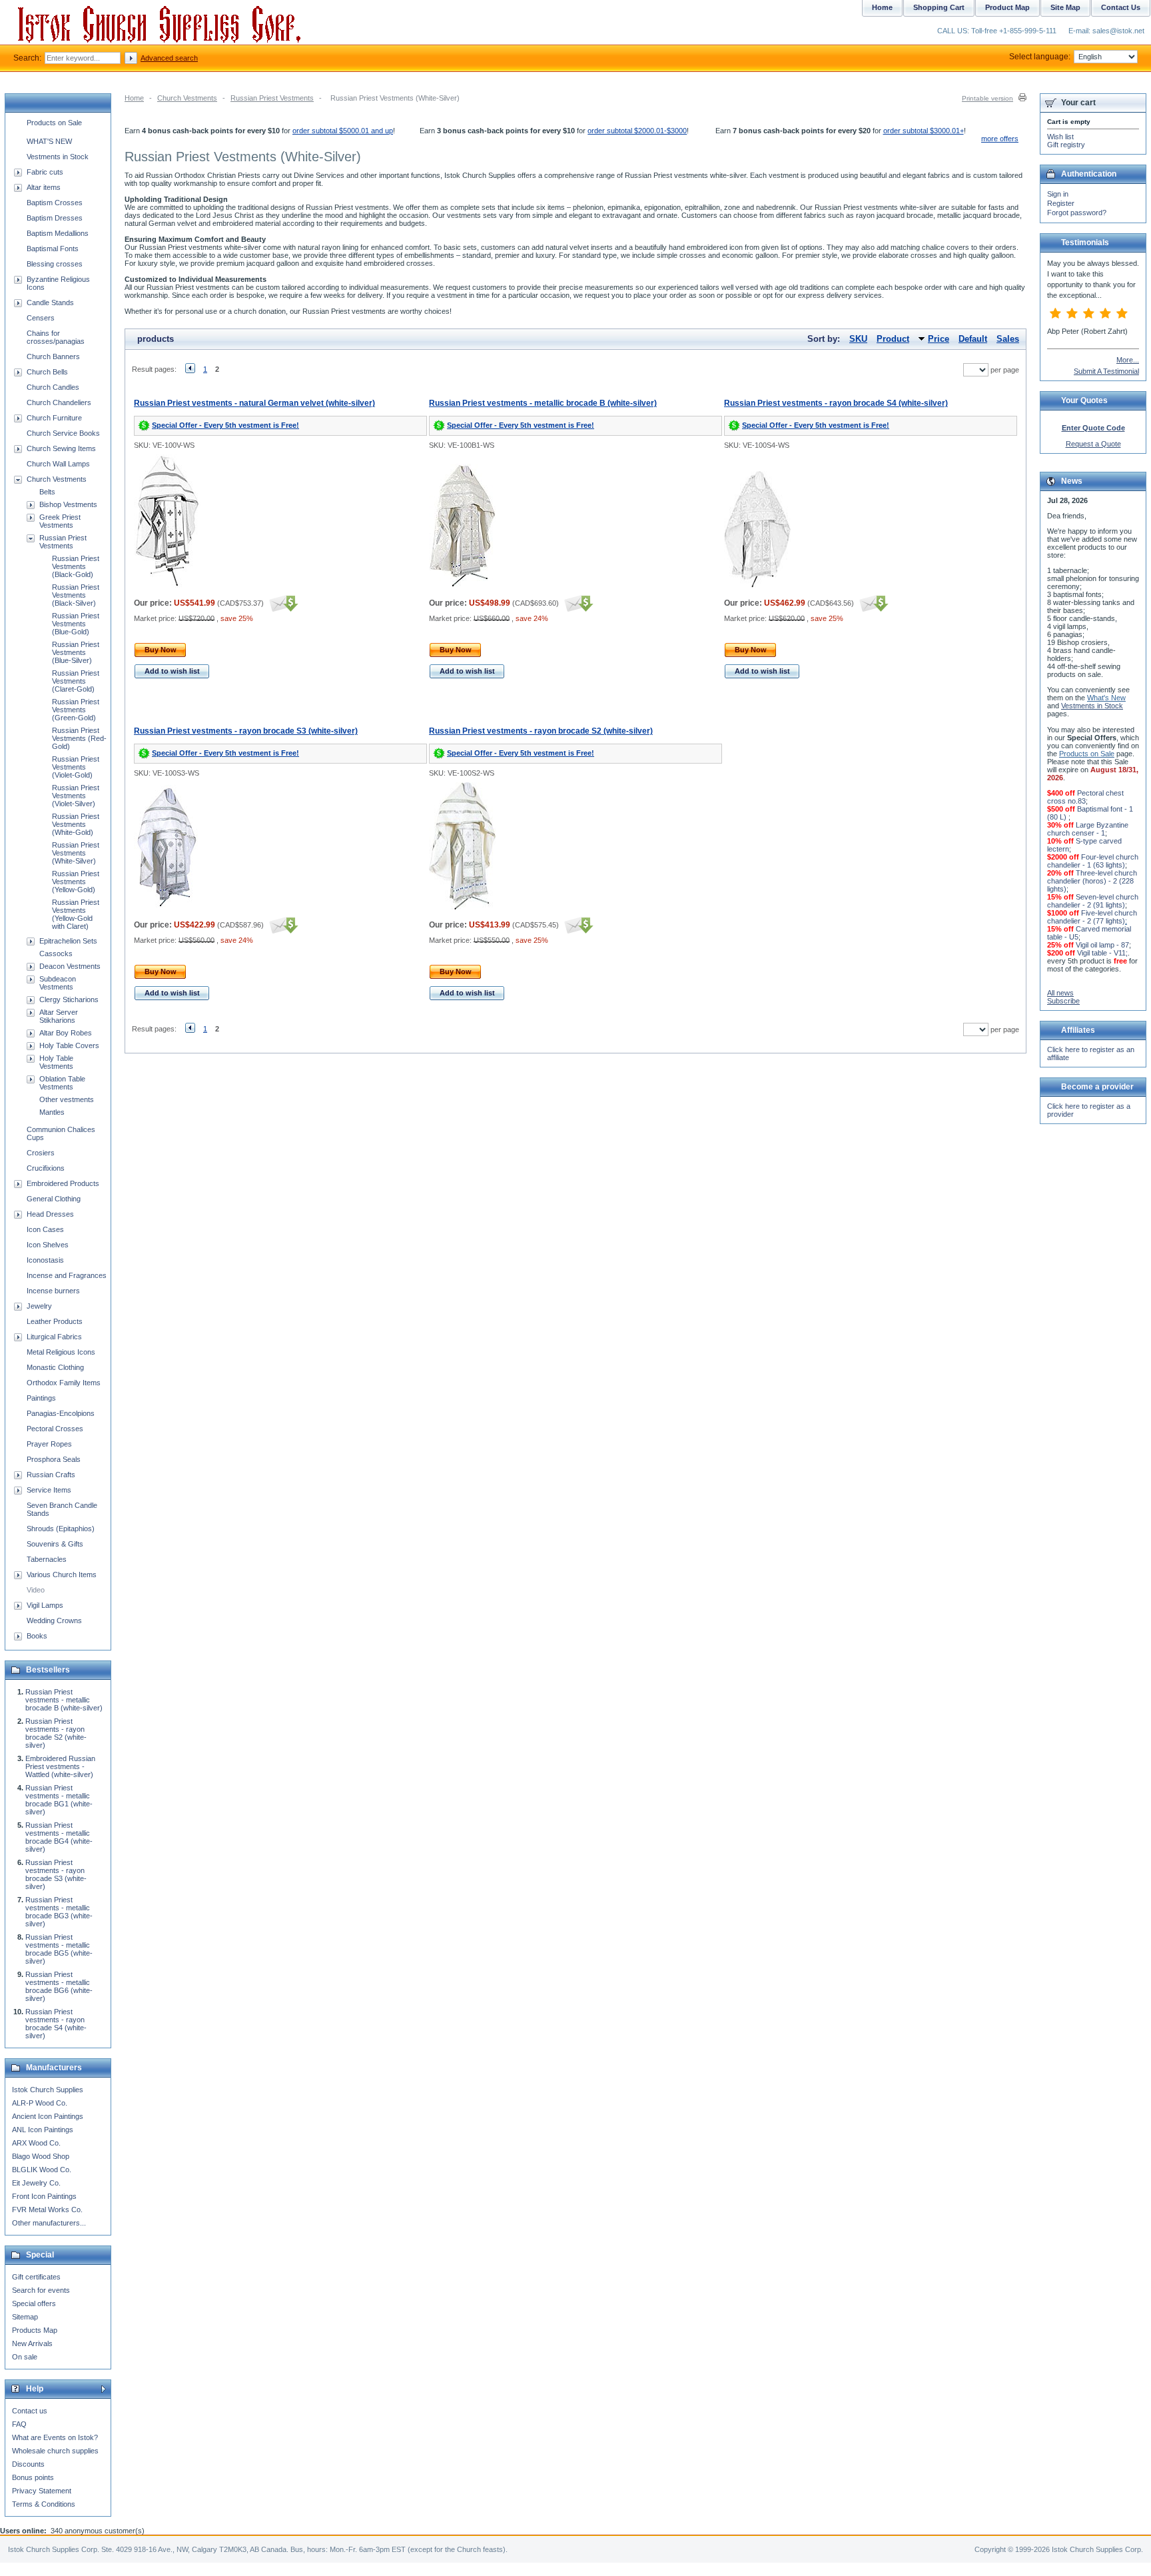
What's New (1106, 698)
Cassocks (56, 954)
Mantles (52, 1112)
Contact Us (1121, 7)
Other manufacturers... (49, 2223)
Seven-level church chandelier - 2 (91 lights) (1093, 901)
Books (37, 1636)
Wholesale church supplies (55, 2451)
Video (36, 1590)
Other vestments (67, 1099)
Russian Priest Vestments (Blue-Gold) (76, 624)
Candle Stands (50, 303)
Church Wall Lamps (58, 464)
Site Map (1065, 7)
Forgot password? (1077, 213)
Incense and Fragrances (67, 1275)
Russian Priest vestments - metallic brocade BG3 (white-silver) (59, 1912)
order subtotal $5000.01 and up (343, 131)
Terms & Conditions (44, 2504)
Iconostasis (45, 1260)
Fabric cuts (45, 172)
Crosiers (41, 1153)
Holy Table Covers (69, 1045)
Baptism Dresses (55, 218)
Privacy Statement (42, 2491)
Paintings (41, 1398)
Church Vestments (187, 98)
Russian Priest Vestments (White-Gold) (76, 824)
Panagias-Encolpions (61, 1413)
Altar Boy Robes (66, 1033)
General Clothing (54, 1199)
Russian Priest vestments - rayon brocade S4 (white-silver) (836, 403)
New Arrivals (32, 2343)
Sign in (1058, 194)
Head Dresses (50, 1214)
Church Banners (53, 356)
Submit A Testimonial (1106, 371)
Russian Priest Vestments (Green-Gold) (76, 710)
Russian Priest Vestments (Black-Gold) (76, 566)
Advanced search (169, 58)
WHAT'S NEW (49, 141)
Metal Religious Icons (61, 1352)
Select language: (1040, 57)
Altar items (44, 187)
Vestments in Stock (58, 157)
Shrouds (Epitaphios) (61, 1529)
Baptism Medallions (58, 233)
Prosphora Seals (54, 1459)
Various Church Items (62, 1575)
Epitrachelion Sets (68, 941)
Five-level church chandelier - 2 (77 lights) (1092, 917)
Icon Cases (45, 1229)
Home (134, 98)
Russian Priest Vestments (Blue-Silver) (76, 652)
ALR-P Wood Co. (40, 2103)
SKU (858, 339)
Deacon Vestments (70, 966)
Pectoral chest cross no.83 (1085, 797)
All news (1060, 993)
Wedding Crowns (54, 1620)
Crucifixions (46, 1168)
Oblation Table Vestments (62, 1083)
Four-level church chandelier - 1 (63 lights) (1093, 861)
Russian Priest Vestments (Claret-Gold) (76, 681)
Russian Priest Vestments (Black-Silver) (76, 595)
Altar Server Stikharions (59, 1016)
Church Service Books (63, 433)
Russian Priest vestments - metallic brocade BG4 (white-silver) (59, 1837)
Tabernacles (47, 1559)
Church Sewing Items (61, 448)
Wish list (1060, 137)
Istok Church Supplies (48, 2090)
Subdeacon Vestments (58, 983)
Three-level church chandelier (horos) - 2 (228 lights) (1092, 881)
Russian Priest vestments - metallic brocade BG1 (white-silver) (59, 1800)
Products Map (35, 2330)
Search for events (41, 2290)
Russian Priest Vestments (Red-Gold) (79, 738)
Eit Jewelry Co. (36, 2183)
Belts (47, 492)
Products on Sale (54, 123)
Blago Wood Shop (41, 2156)
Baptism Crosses (55, 203)
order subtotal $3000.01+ (924, 131)
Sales (1008, 339)
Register (1061, 203)
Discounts (28, 2464)
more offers (1000, 139)
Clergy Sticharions (69, 999)
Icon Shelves (48, 1245)
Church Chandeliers (59, 402)
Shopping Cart (939, 7)
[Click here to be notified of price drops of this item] (282, 603)
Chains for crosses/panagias (56, 337)
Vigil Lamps (45, 1605)
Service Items (49, 1490)
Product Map (1007, 7)
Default (973, 339)
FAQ (19, 2424)
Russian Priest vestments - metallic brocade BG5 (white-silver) (59, 1949)
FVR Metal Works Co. (47, 2210)
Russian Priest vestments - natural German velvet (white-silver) (254, 403)
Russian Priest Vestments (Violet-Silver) (76, 796)
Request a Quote (1093, 444)
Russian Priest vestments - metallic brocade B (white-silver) (543, 403)
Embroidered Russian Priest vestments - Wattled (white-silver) (60, 1766)
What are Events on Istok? (55, 2437)
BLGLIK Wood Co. (42, 2170)
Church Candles (53, 387)
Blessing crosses (55, 264)
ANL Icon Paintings (43, 2130)
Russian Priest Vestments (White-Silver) (76, 853)
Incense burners (53, 1291)
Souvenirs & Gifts (55, 1544)
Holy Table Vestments (56, 1062)
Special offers (34, 2303)
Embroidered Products (63, 1183)
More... (1128, 360)
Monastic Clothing (55, 1367)
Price (939, 339)
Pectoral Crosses (55, 1429)
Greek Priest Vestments (60, 521)
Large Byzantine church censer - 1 (1088, 829)
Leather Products (55, 1321)
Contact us (30, 2411)
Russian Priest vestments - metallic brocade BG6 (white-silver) (59, 1986)
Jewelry (39, 1306)
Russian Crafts (51, 1475)
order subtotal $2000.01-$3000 (637, 131)
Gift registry (1066, 145)
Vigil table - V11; (1102, 953)
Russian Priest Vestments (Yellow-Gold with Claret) (76, 914)
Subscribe (1063, 1001)
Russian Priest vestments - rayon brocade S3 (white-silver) (246, 731)
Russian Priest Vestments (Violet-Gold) (76, 767)
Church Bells (47, 372)
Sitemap (25, 2317)
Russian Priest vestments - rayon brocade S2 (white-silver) (541, 731)
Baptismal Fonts (53, 249)
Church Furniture (54, 418)
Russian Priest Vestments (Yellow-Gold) (76, 882)
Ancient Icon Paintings (48, 2116)
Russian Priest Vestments (272, 98)
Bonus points (33, 2477)
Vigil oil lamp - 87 (1102, 945)
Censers (41, 318)
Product (893, 339)
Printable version (987, 98)
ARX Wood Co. (36, 2143)
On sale (25, 2357)
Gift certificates (36, 2277)
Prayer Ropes (49, 1444)
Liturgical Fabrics (54, 1337)
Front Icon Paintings (44, 2196)
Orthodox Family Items (64, 1383)
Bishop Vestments (68, 504)
